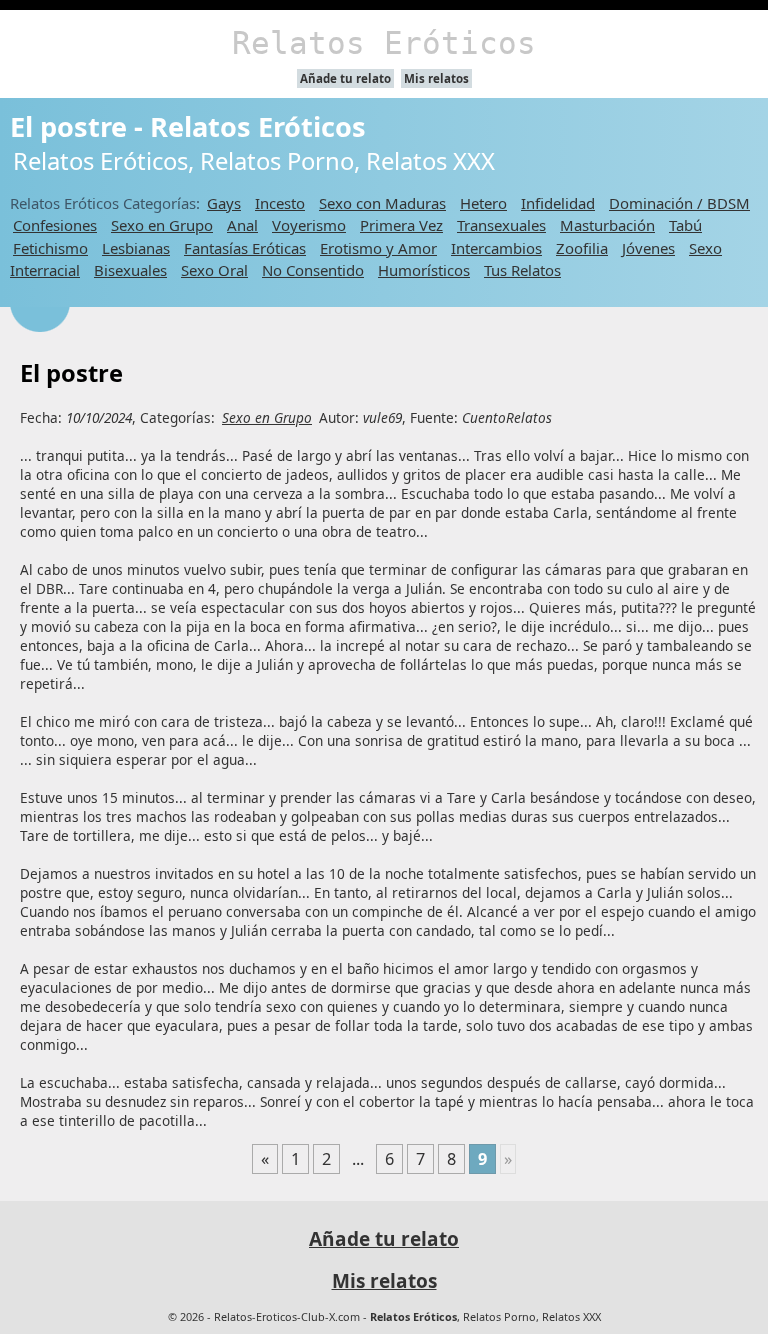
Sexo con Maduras (382, 203)
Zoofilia (582, 248)
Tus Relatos (522, 270)
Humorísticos (424, 270)
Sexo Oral (214, 270)
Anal (242, 225)
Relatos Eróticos (384, 43)
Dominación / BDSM (679, 203)
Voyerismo (309, 225)
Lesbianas (136, 248)
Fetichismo (50, 248)
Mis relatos (436, 78)
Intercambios (496, 248)
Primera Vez (401, 225)
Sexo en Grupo (162, 225)
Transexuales (501, 225)
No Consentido (313, 270)
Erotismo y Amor (378, 248)
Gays (224, 203)
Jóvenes (648, 248)
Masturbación (607, 225)
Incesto (280, 203)
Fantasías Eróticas (245, 248)
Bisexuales (130, 270)
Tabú (685, 225)
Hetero (483, 203)
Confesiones (55, 225)
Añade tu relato (345, 78)
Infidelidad (558, 203)
